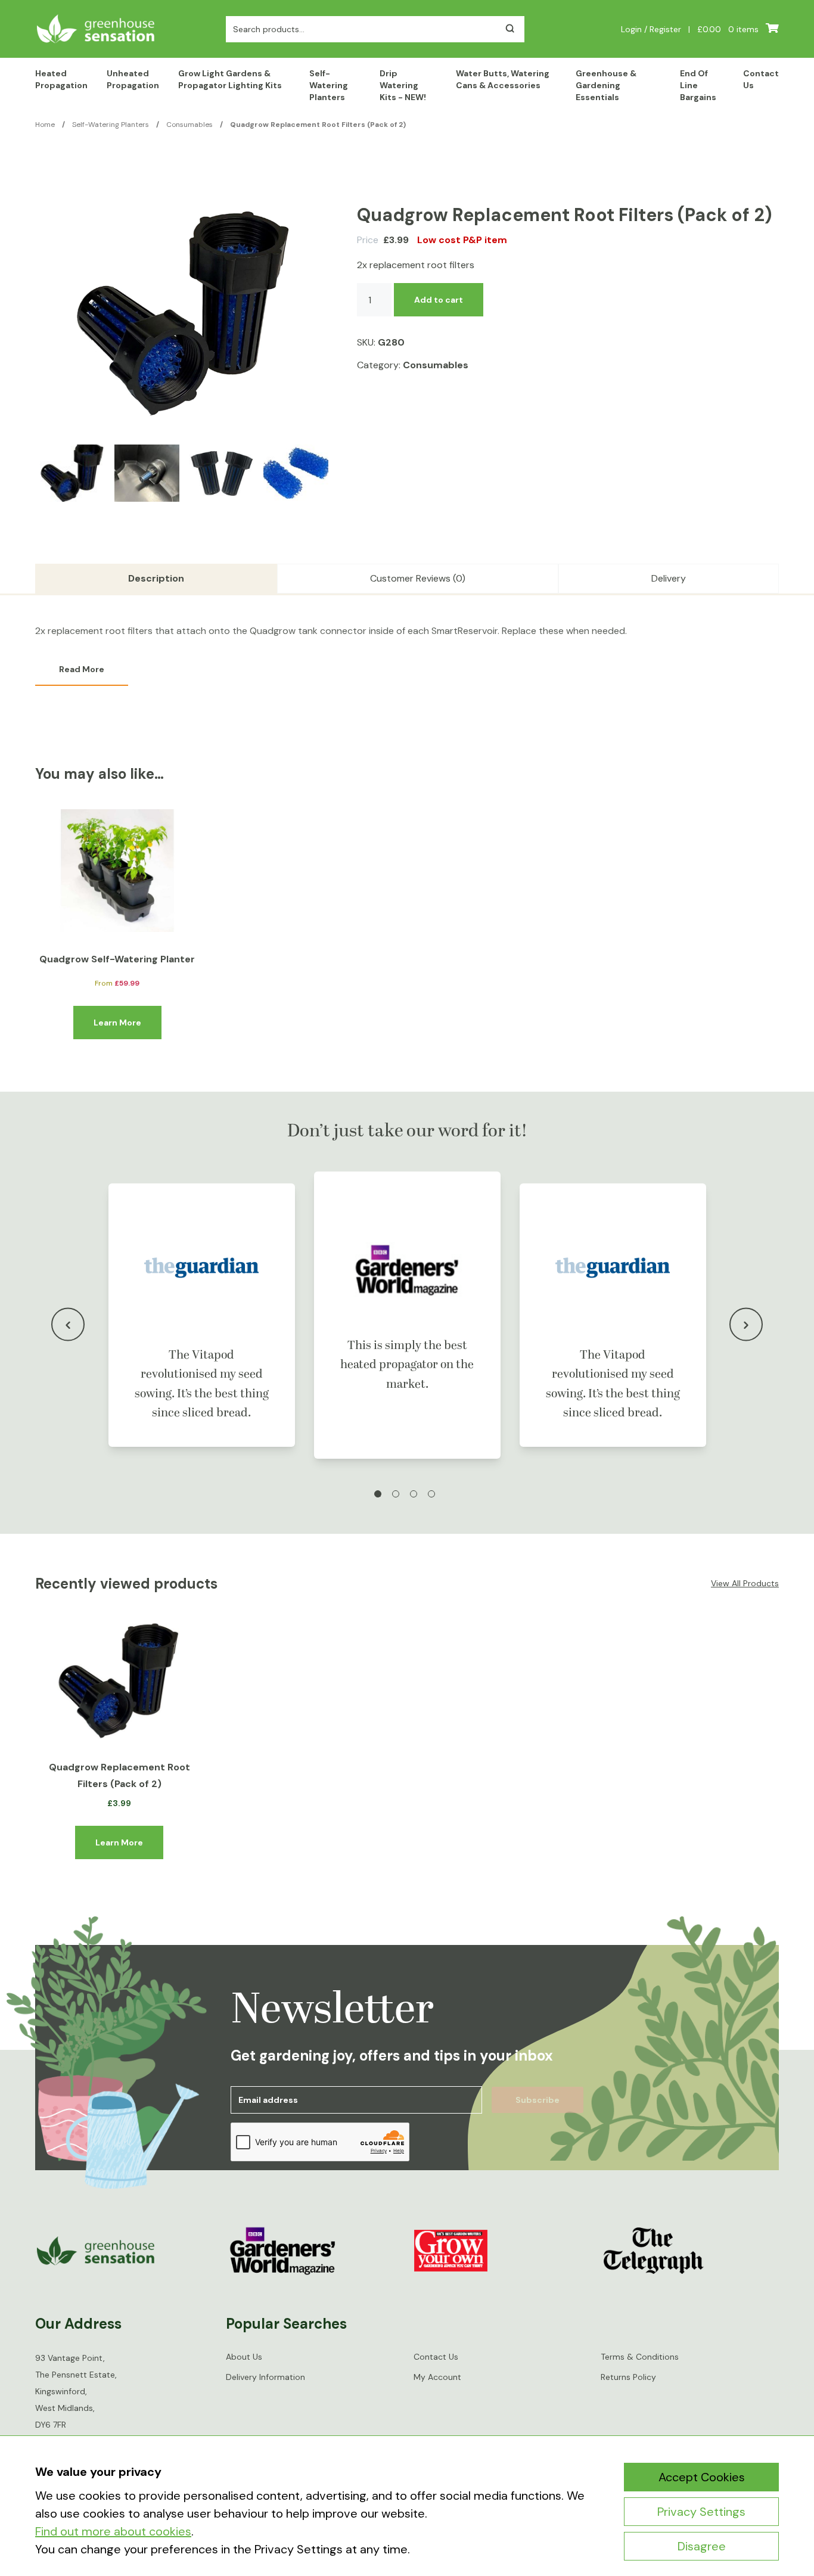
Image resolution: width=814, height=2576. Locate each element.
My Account (437, 2377)
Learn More (117, 1023)
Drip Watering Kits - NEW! (403, 85)
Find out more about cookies (113, 2531)
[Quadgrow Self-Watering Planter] (117, 871)
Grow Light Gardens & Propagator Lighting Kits (230, 79)
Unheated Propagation (133, 79)
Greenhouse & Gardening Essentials (606, 85)
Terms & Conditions (640, 2357)
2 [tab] (396, 1494)
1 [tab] (378, 1494)
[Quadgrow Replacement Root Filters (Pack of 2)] (119, 1682)
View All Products (745, 1583)
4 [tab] (431, 1494)
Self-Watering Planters (329, 85)
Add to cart (439, 300)
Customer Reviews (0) (418, 578)
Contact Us (761, 79)
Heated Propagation (61, 79)
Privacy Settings (701, 2512)
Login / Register (651, 29)
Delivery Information (265, 2377)
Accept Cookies (702, 2477)
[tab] (156, 579)
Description (156, 578)
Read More (82, 669)
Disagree (702, 2546)
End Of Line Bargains (698, 85)
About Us (244, 2357)
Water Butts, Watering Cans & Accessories (503, 79)
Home (45, 125)
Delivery (669, 578)
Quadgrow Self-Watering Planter (117, 959)
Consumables (189, 125)
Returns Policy (628, 2377)
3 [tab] (414, 1494)
